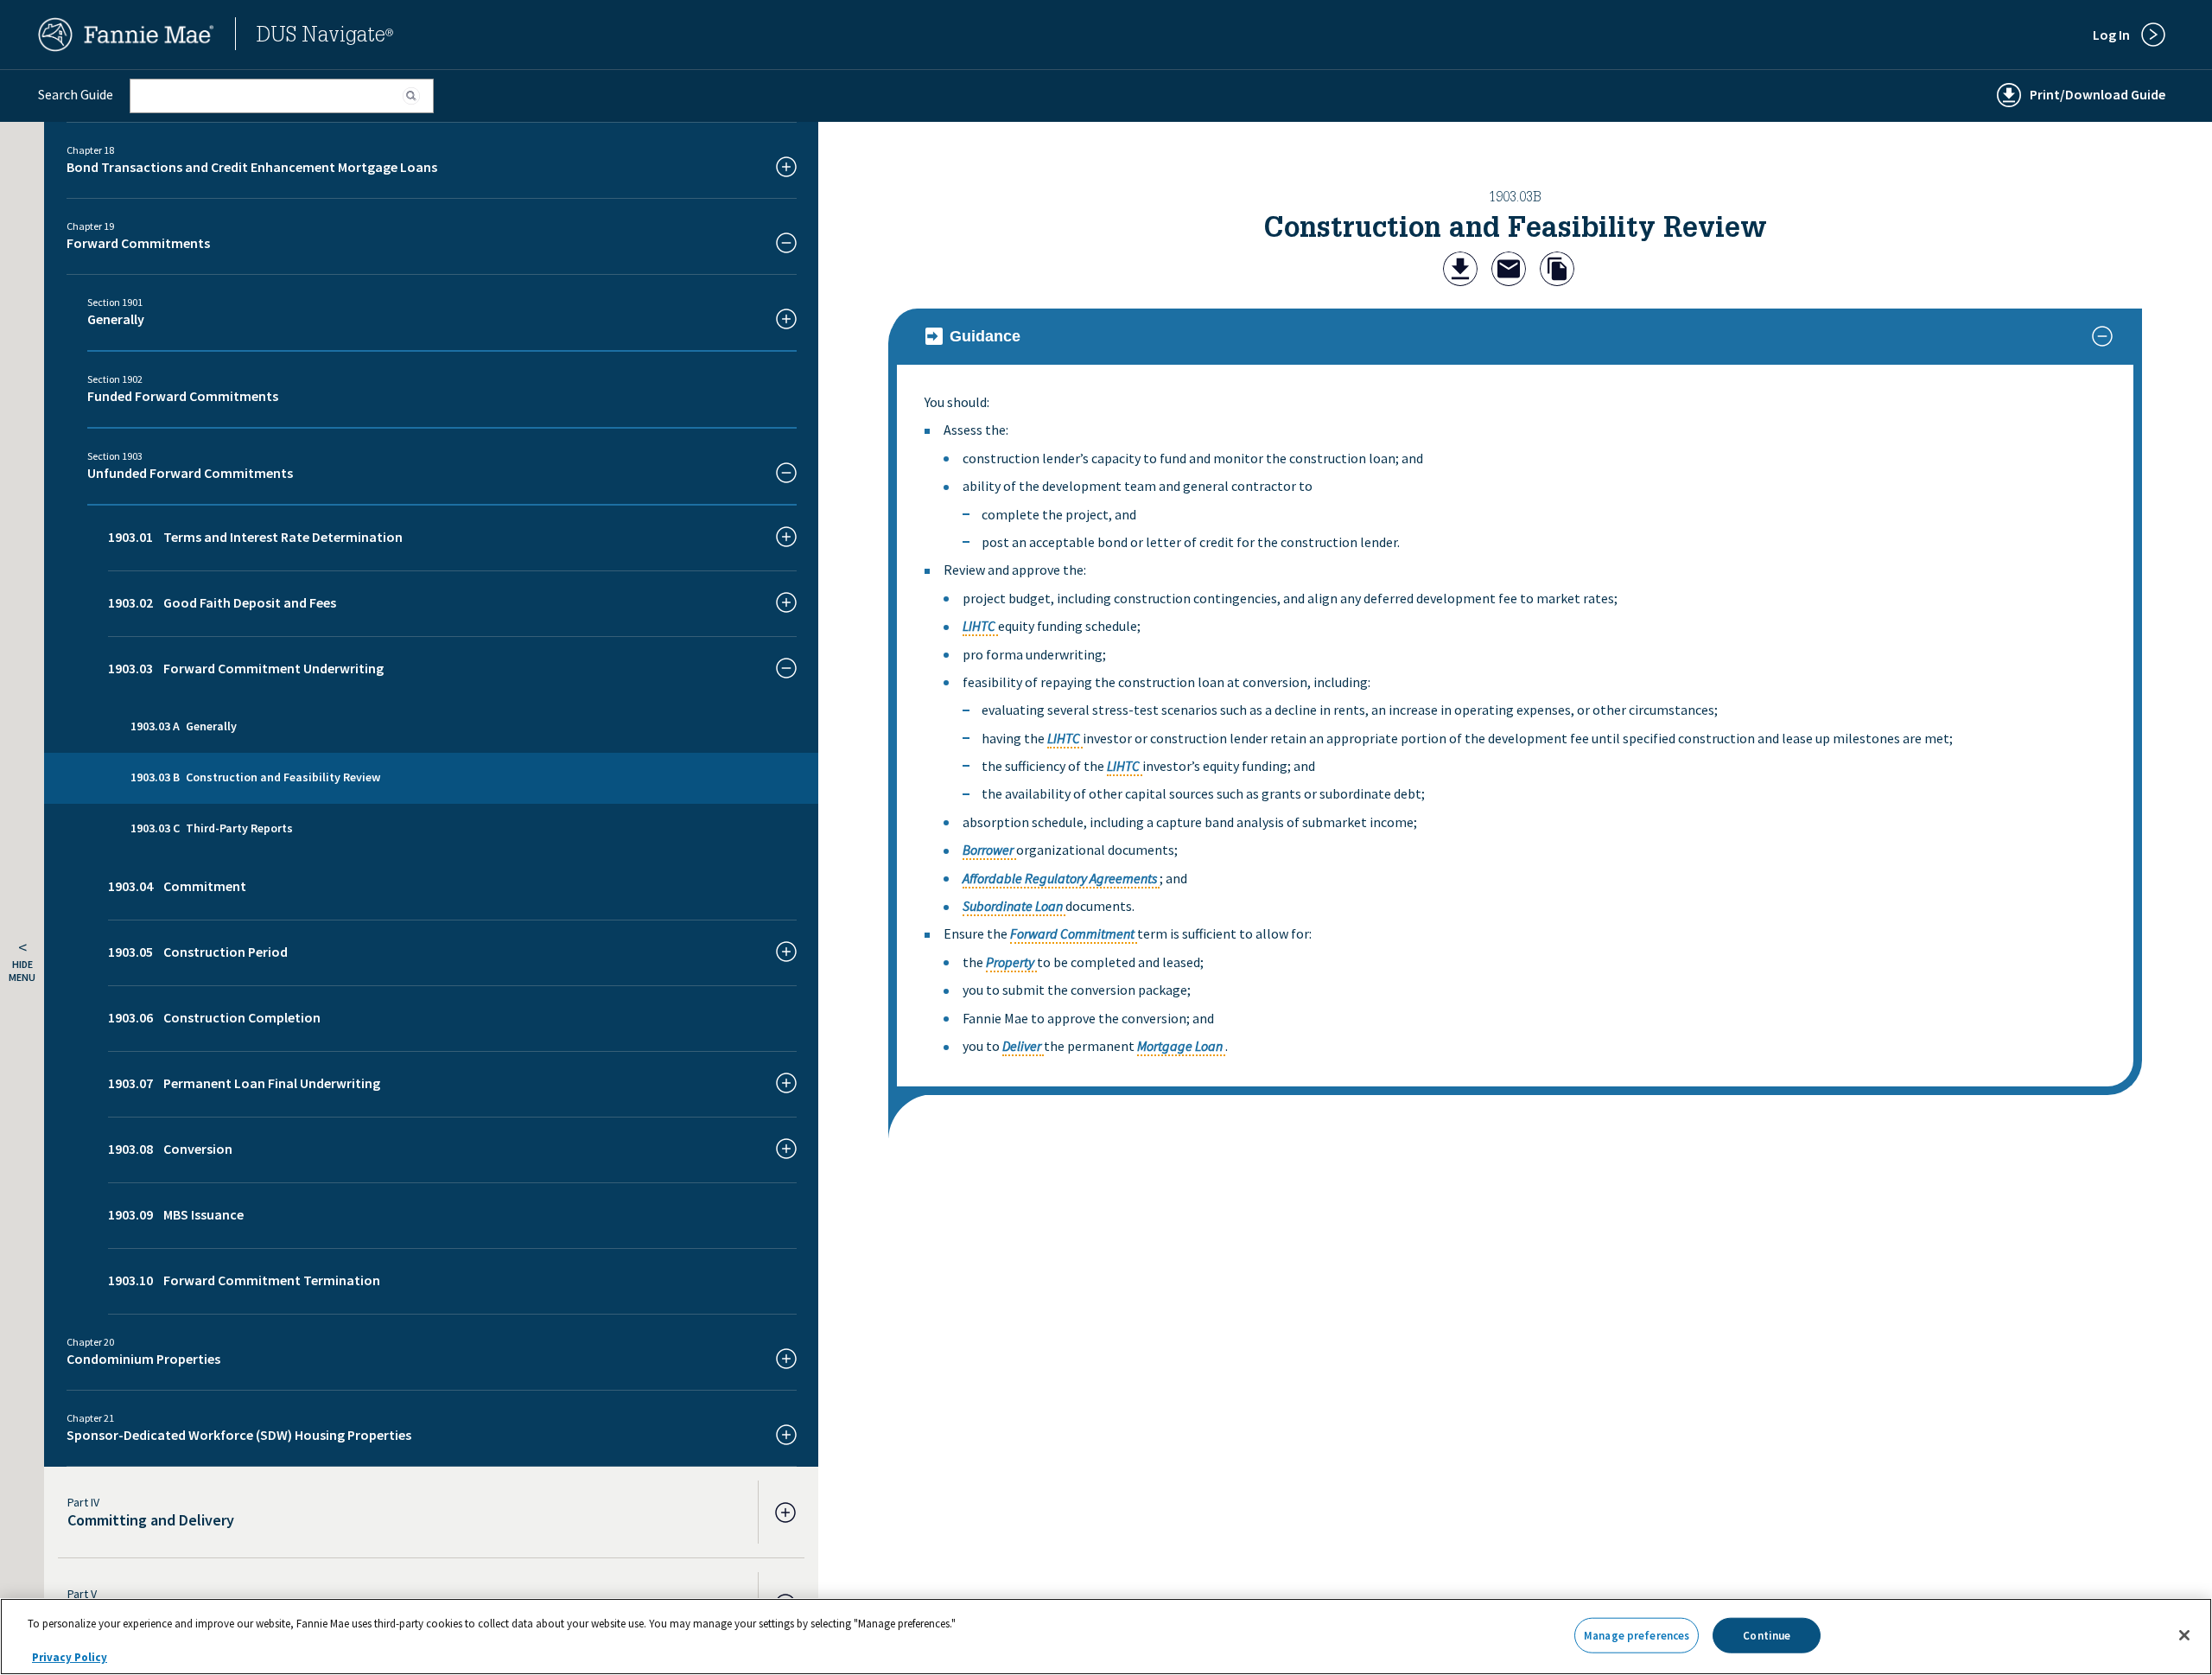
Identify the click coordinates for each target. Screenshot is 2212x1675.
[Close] (2184, 1635)
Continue (1767, 1635)
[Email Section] (1509, 271)
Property (1010, 962)
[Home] (126, 47)
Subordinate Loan (1013, 906)
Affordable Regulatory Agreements (1060, 878)
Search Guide (76, 94)
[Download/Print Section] (1460, 271)
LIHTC (979, 626)
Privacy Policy (70, 1657)
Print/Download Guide (2098, 94)
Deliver (1022, 1046)
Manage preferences (1637, 1635)
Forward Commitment (1072, 933)
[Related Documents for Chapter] (1557, 271)
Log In (2111, 35)
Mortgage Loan (1180, 1046)
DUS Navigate (325, 37)
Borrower (988, 850)
